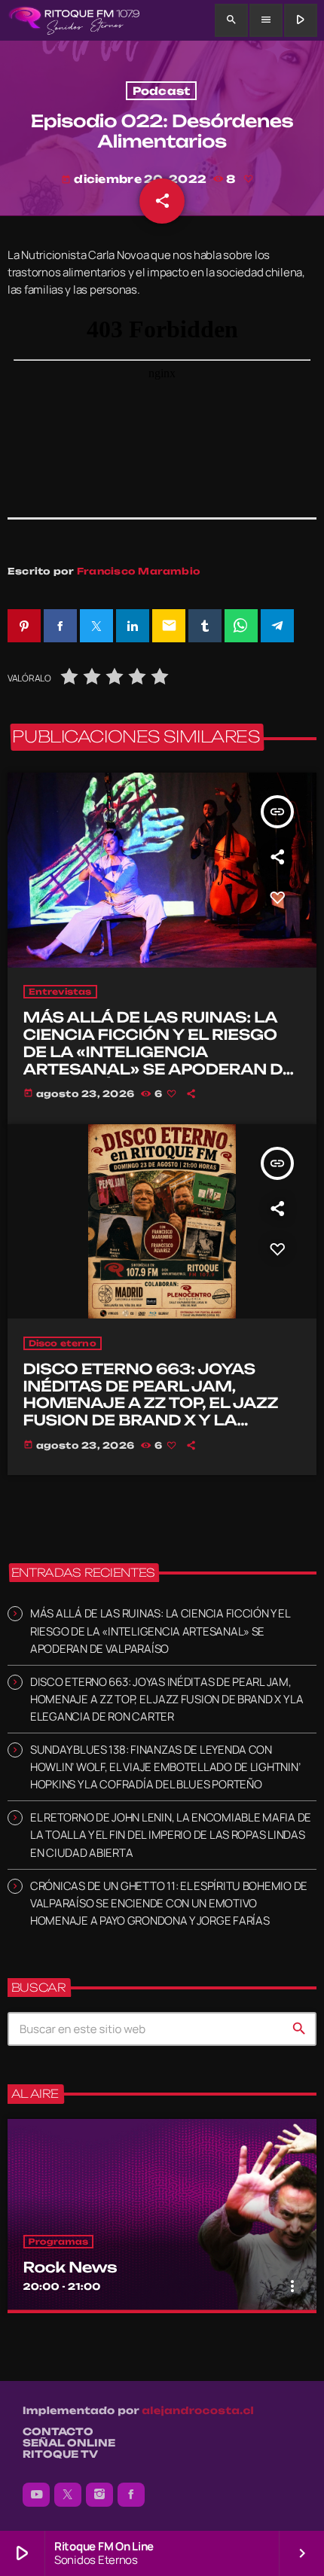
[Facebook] (131, 2495)
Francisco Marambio (139, 571)
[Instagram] (99, 2495)
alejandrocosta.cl (198, 2411)
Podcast (162, 91)
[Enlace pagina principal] (74, 20)
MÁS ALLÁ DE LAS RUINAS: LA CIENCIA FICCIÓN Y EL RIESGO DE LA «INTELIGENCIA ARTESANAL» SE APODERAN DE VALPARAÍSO (159, 1052)
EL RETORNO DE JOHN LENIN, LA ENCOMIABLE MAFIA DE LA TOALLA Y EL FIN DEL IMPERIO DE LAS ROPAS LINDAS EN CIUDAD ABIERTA (171, 1835)
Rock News (70, 2267)
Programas (59, 2242)
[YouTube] (36, 2495)
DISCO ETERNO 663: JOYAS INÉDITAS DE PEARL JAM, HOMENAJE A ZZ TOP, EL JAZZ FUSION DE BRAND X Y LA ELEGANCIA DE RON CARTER (151, 1403)
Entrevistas (60, 992)
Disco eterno (63, 1343)
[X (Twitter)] (68, 2495)
